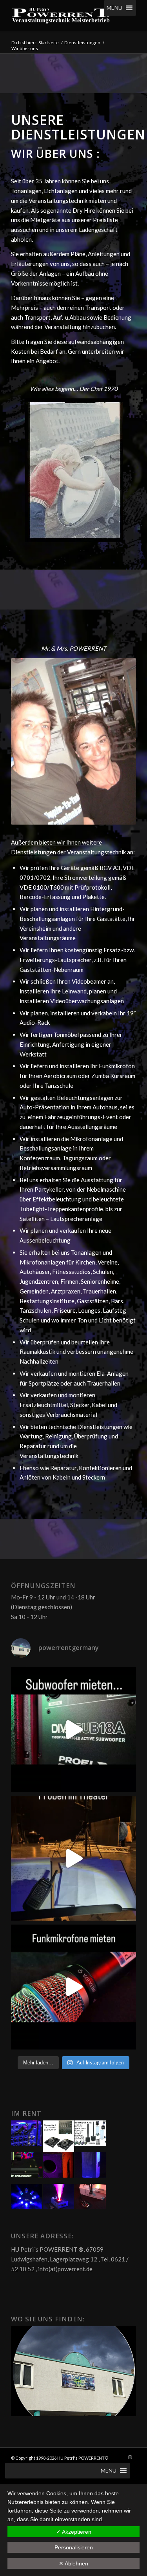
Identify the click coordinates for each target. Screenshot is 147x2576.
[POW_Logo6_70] (61, 16)
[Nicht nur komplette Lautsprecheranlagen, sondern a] (73, 1730)
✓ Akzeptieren (74, 2532)
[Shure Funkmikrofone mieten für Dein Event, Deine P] (73, 1987)
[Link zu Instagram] (130, 2457)
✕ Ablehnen (73, 2563)
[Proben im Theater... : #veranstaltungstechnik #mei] (73, 1858)
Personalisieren (74, 2547)
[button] (114, 8)
